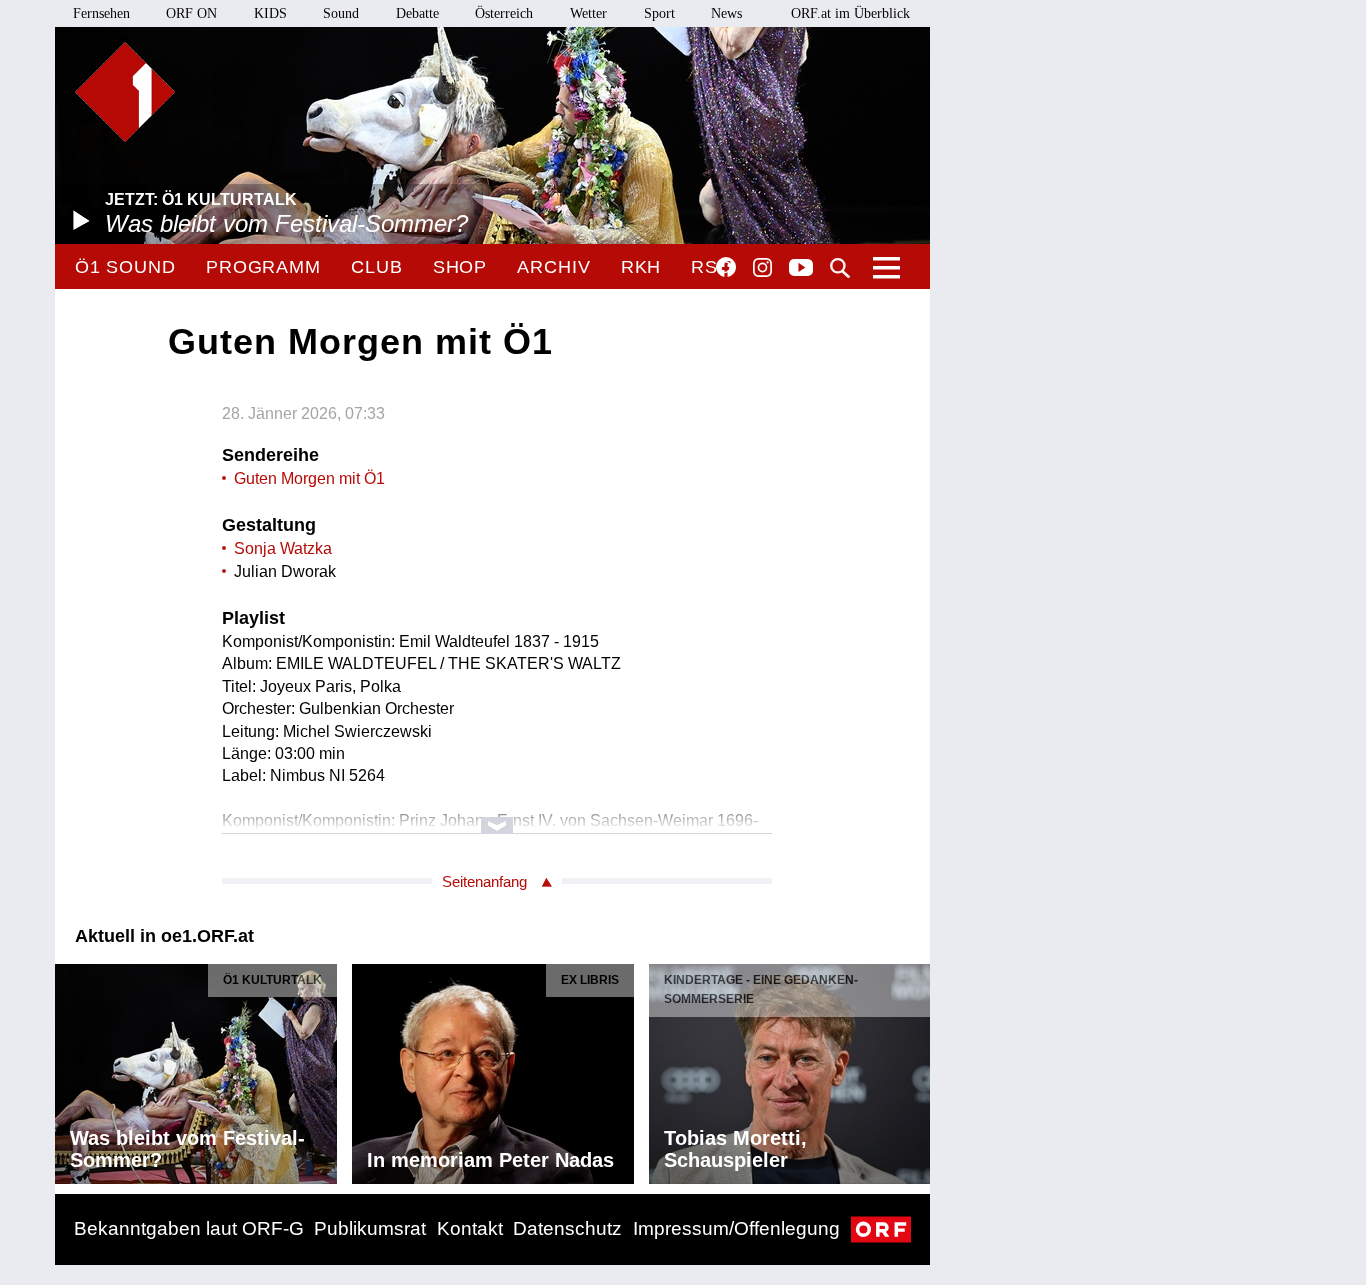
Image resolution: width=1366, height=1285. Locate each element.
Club (377, 267)
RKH (641, 267)
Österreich (504, 13)
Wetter (588, 13)
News (726, 13)
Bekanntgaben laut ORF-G (189, 1228)
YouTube (801, 269)
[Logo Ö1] (125, 92)
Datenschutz (567, 1228)
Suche (840, 268)
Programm (263, 267)
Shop (460, 267)
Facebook (726, 267)
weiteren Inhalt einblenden (497, 815)
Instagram (762, 268)
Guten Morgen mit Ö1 (309, 478)
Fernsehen (101, 13)
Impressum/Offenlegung (736, 1228)
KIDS (270, 13)
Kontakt (470, 1228)
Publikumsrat (370, 1228)
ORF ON (191, 13)
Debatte (417, 13)
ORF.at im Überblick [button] (850, 13)
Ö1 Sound (125, 267)
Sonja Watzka (283, 548)
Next (914, 1069)
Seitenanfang (484, 881)
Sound (341, 13)
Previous (71, 1069)
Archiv (553, 267)
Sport (659, 13)
